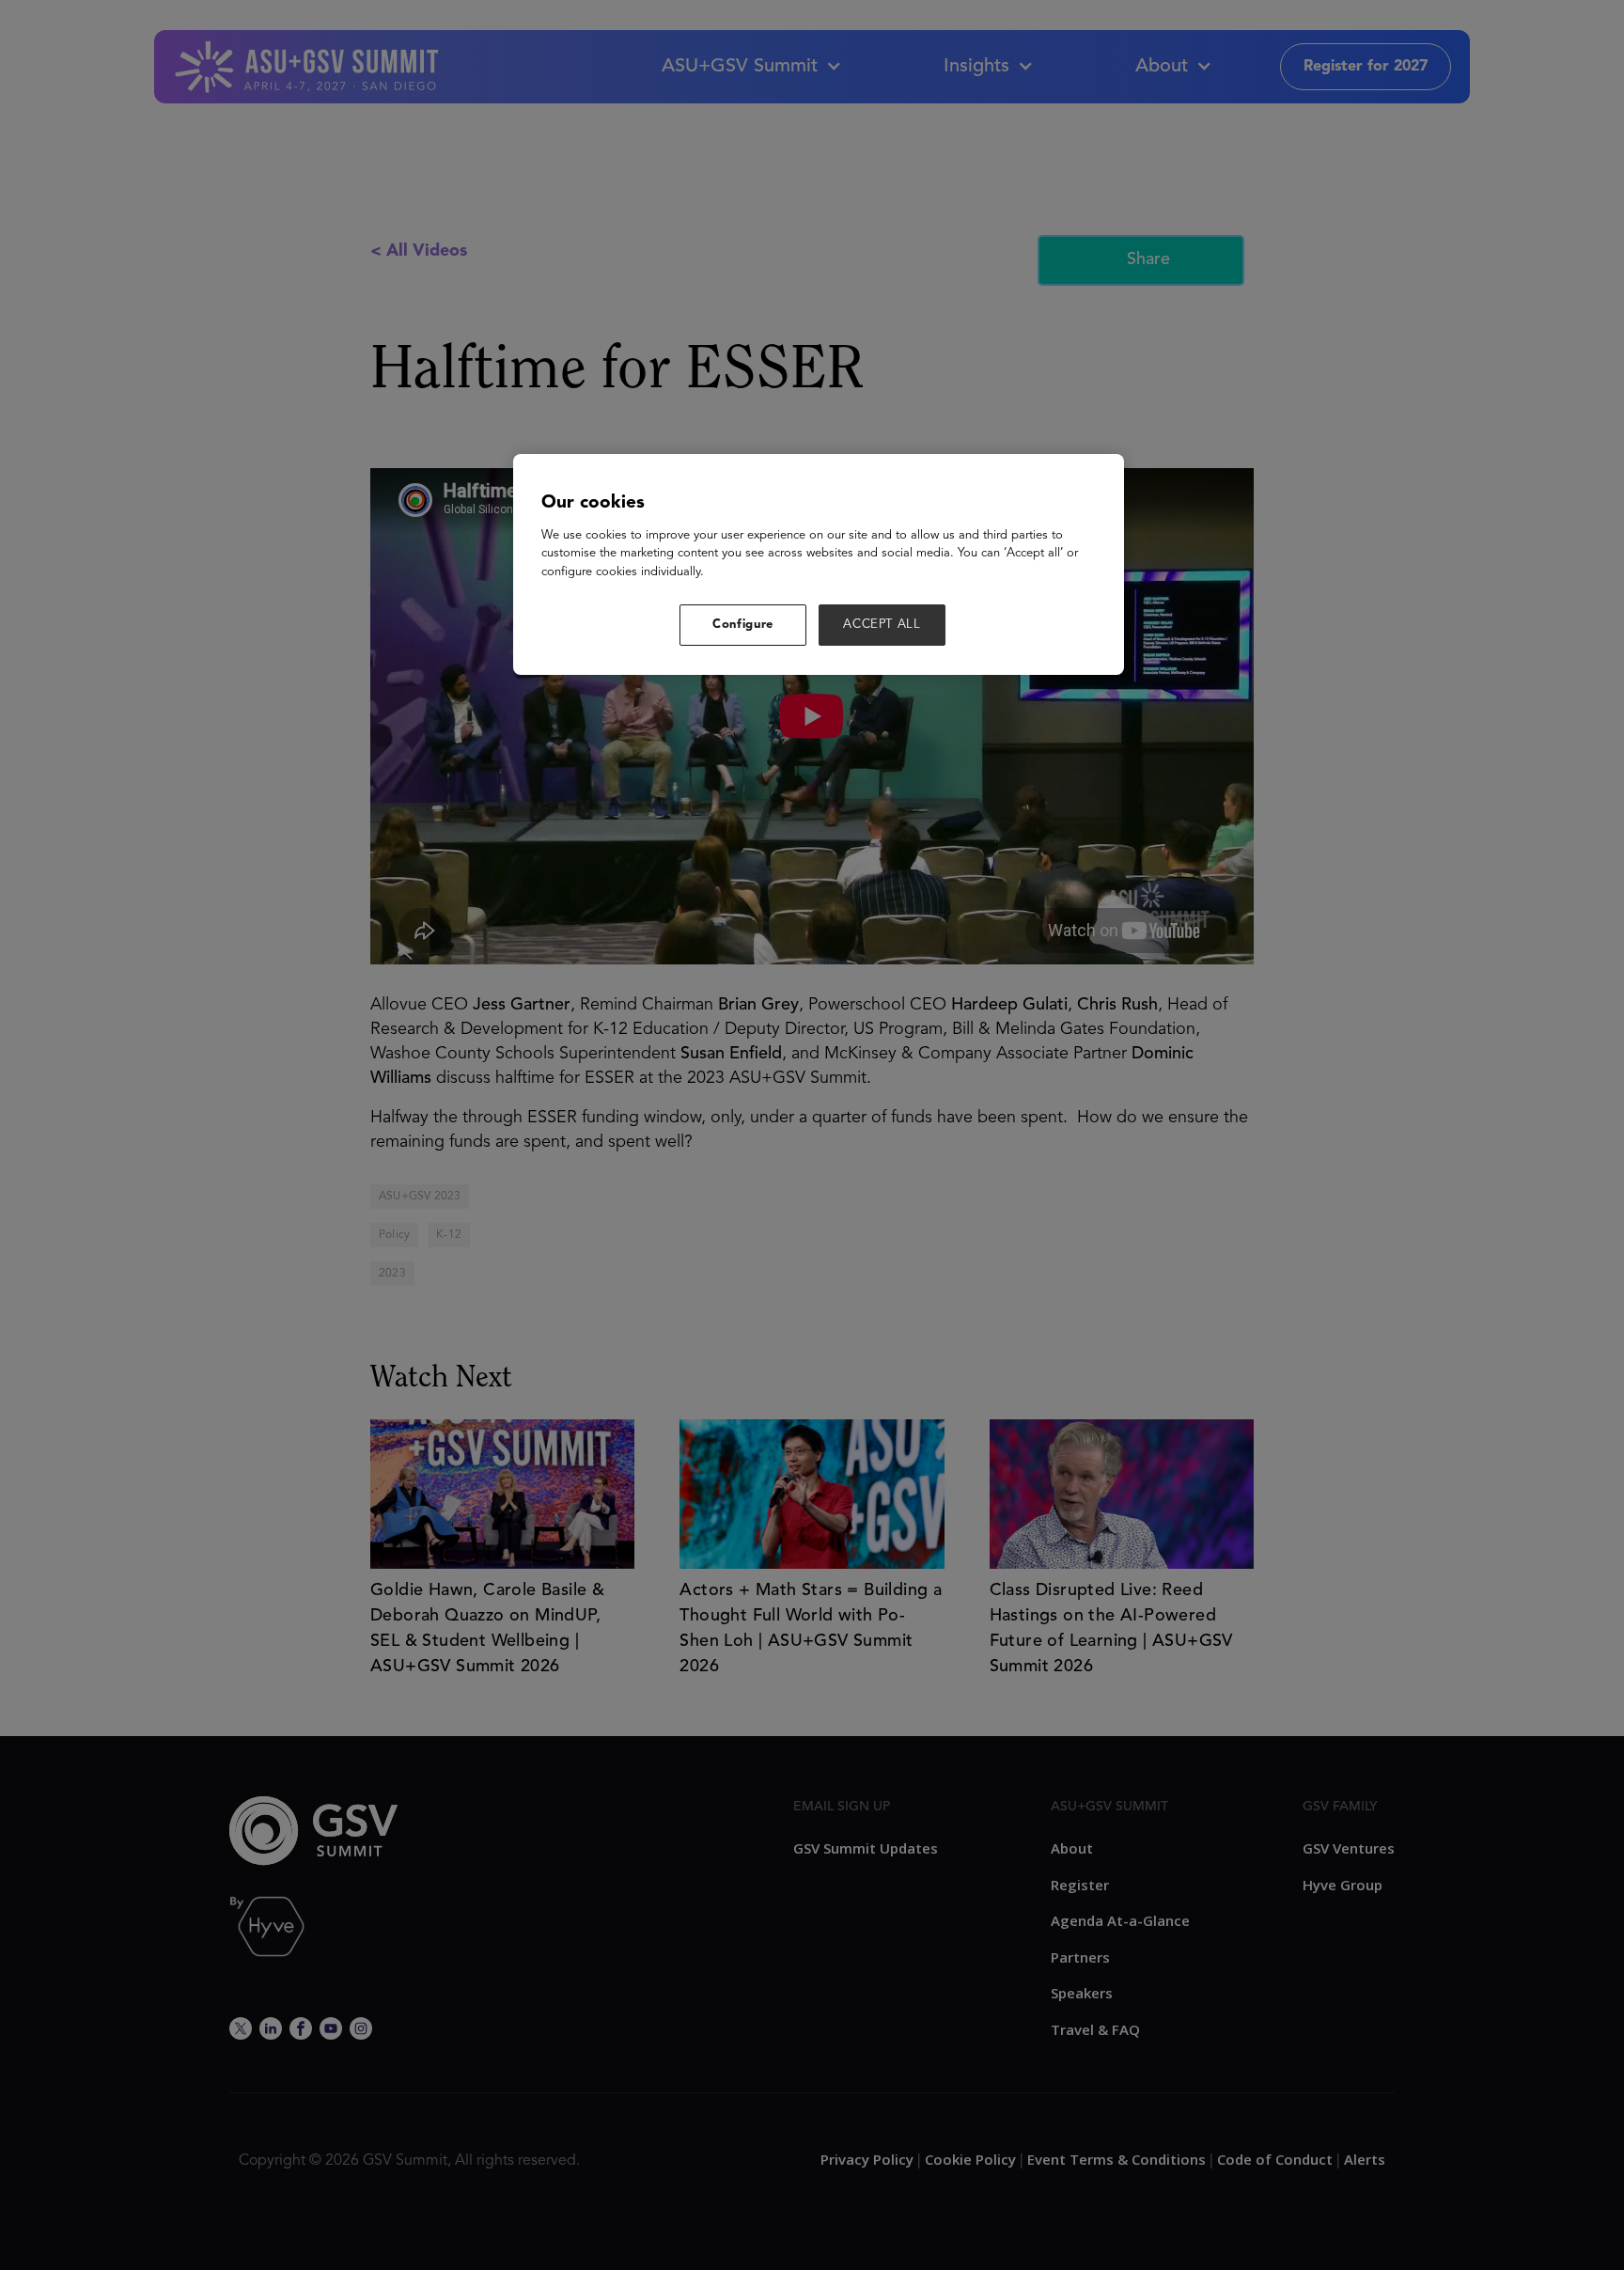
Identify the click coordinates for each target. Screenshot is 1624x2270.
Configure (743, 625)
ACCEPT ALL (882, 625)
